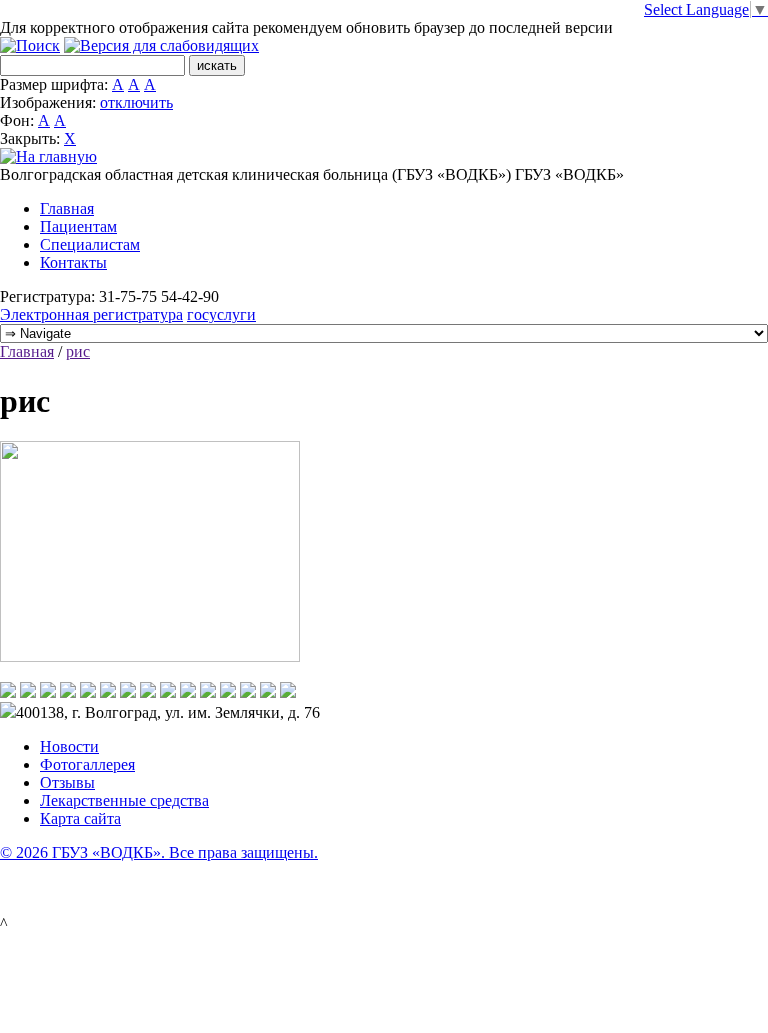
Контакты (73, 262)
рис (78, 351)
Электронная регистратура (91, 314)
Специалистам (90, 244)
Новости (69, 746)
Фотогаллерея (87, 764)
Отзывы (67, 782)
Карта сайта (80, 818)
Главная (67, 208)
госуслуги (221, 314)
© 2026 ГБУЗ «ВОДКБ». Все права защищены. (159, 852)
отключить (136, 102)
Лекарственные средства (124, 800)
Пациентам (78, 226)
